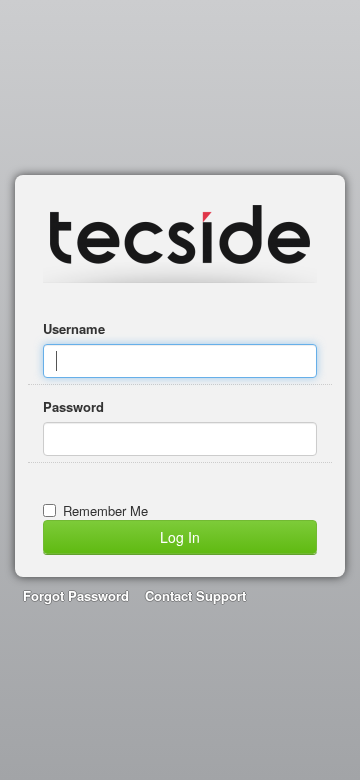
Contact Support (195, 595)
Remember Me (105, 510)
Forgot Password (76, 595)
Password (73, 406)
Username (74, 328)
